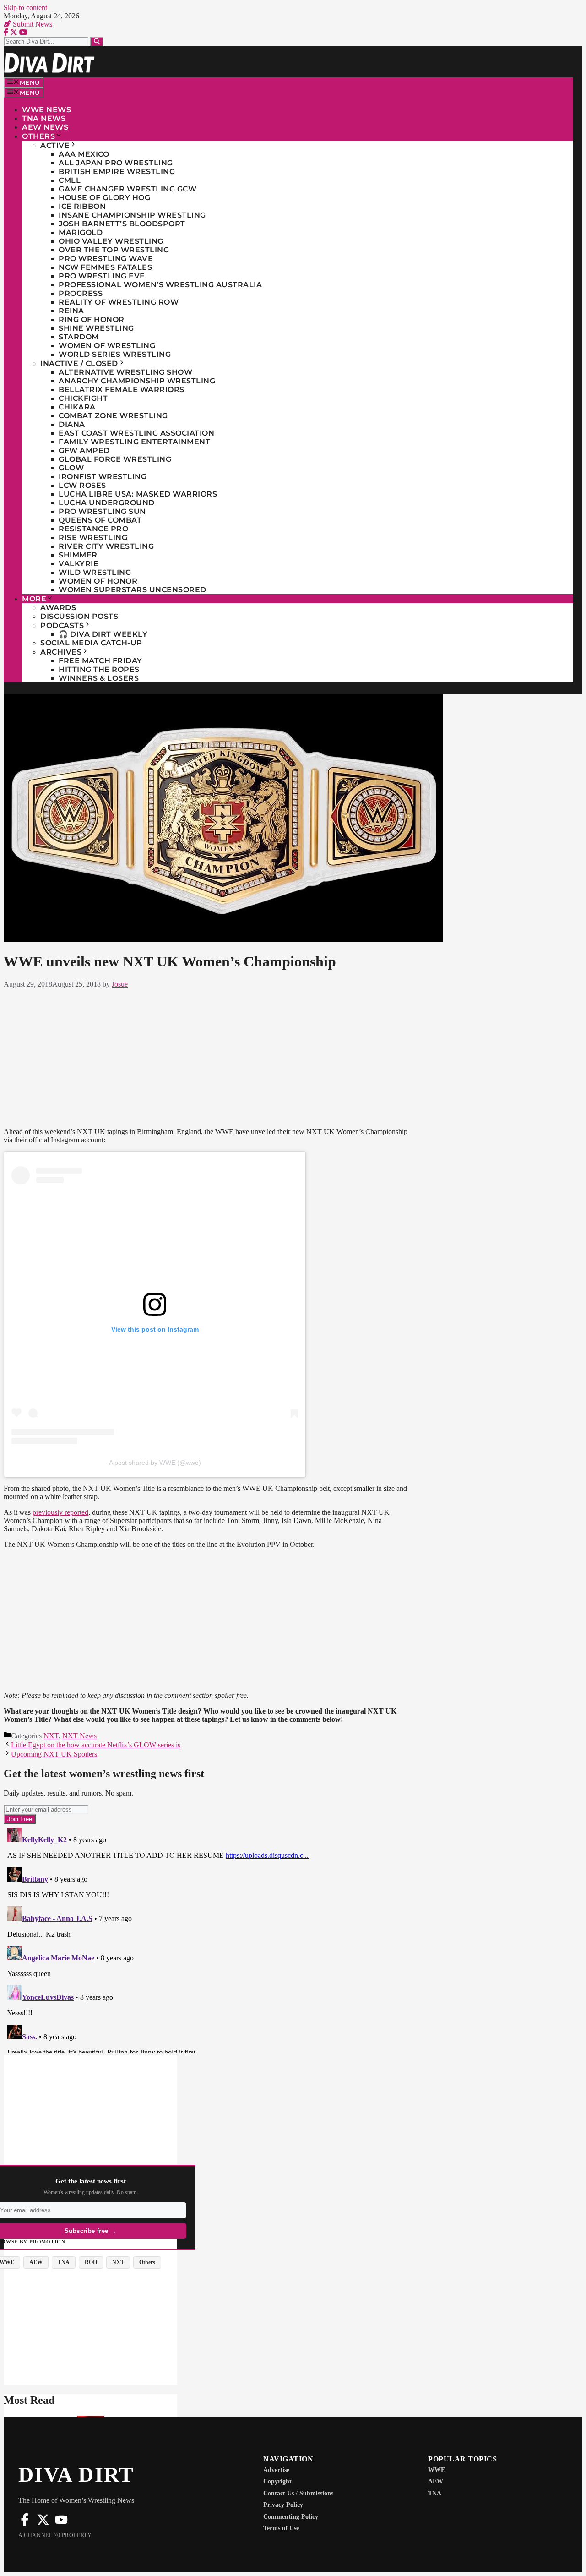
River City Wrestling (106, 546)
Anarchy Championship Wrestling (137, 381)
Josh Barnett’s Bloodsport (122, 224)
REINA (71, 311)
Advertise (276, 2470)
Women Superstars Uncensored (133, 590)
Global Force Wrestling (115, 459)
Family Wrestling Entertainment (134, 442)
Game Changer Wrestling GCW (128, 189)
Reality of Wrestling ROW (119, 302)
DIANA (72, 424)
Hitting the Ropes (99, 669)
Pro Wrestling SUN (102, 511)
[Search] (97, 41)
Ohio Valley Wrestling (111, 241)
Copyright (277, 2481)
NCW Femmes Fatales (105, 267)
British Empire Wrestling (117, 172)
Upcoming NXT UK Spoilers (54, 1754)
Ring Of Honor (92, 319)
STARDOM (79, 337)
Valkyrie (79, 564)
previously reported (60, 1512)
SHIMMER (78, 555)
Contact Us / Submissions (298, 2493)
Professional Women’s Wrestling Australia (160, 285)
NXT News (79, 1736)
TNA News (44, 118)
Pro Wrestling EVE (102, 276)
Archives (61, 652)
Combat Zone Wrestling (113, 416)
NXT (51, 1736)
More (34, 599)
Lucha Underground (107, 503)
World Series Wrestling (115, 354)
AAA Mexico (84, 154)
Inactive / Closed (79, 363)
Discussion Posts (79, 616)
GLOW (71, 468)
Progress (81, 293)
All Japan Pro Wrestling (116, 163)
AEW (436, 2481)
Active (55, 145)
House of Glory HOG (104, 198)
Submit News (32, 24)
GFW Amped (84, 450)
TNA (435, 2493)
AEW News (45, 127)
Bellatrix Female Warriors (122, 390)
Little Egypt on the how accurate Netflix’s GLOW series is (96, 1745)
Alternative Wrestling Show (125, 372)
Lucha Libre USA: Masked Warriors (138, 494)
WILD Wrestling (95, 572)
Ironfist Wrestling (103, 477)
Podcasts (62, 625)
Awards (58, 608)
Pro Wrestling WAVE (106, 259)
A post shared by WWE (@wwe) (155, 1463)
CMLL (70, 180)
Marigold (81, 232)
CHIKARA (77, 407)
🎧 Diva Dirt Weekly (103, 634)
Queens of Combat (100, 520)
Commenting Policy (291, 2517)
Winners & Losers (99, 678)
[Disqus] (206, 1938)
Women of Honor (98, 581)
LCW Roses (82, 485)
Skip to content (25, 8)
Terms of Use (281, 2528)
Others (38, 136)
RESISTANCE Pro (93, 529)
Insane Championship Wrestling (132, 215)
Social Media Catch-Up (91, 643)
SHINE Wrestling (96, 328)
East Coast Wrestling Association (136, 433)
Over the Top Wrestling (114, 250)
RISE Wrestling (93, 538)
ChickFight (83, 398)
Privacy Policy (283, 2505)
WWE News (46, 110)
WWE (437, 2470)
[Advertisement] (206, 1056)
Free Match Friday (100, 661)
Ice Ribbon (82, 206)
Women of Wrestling (107, 346)
